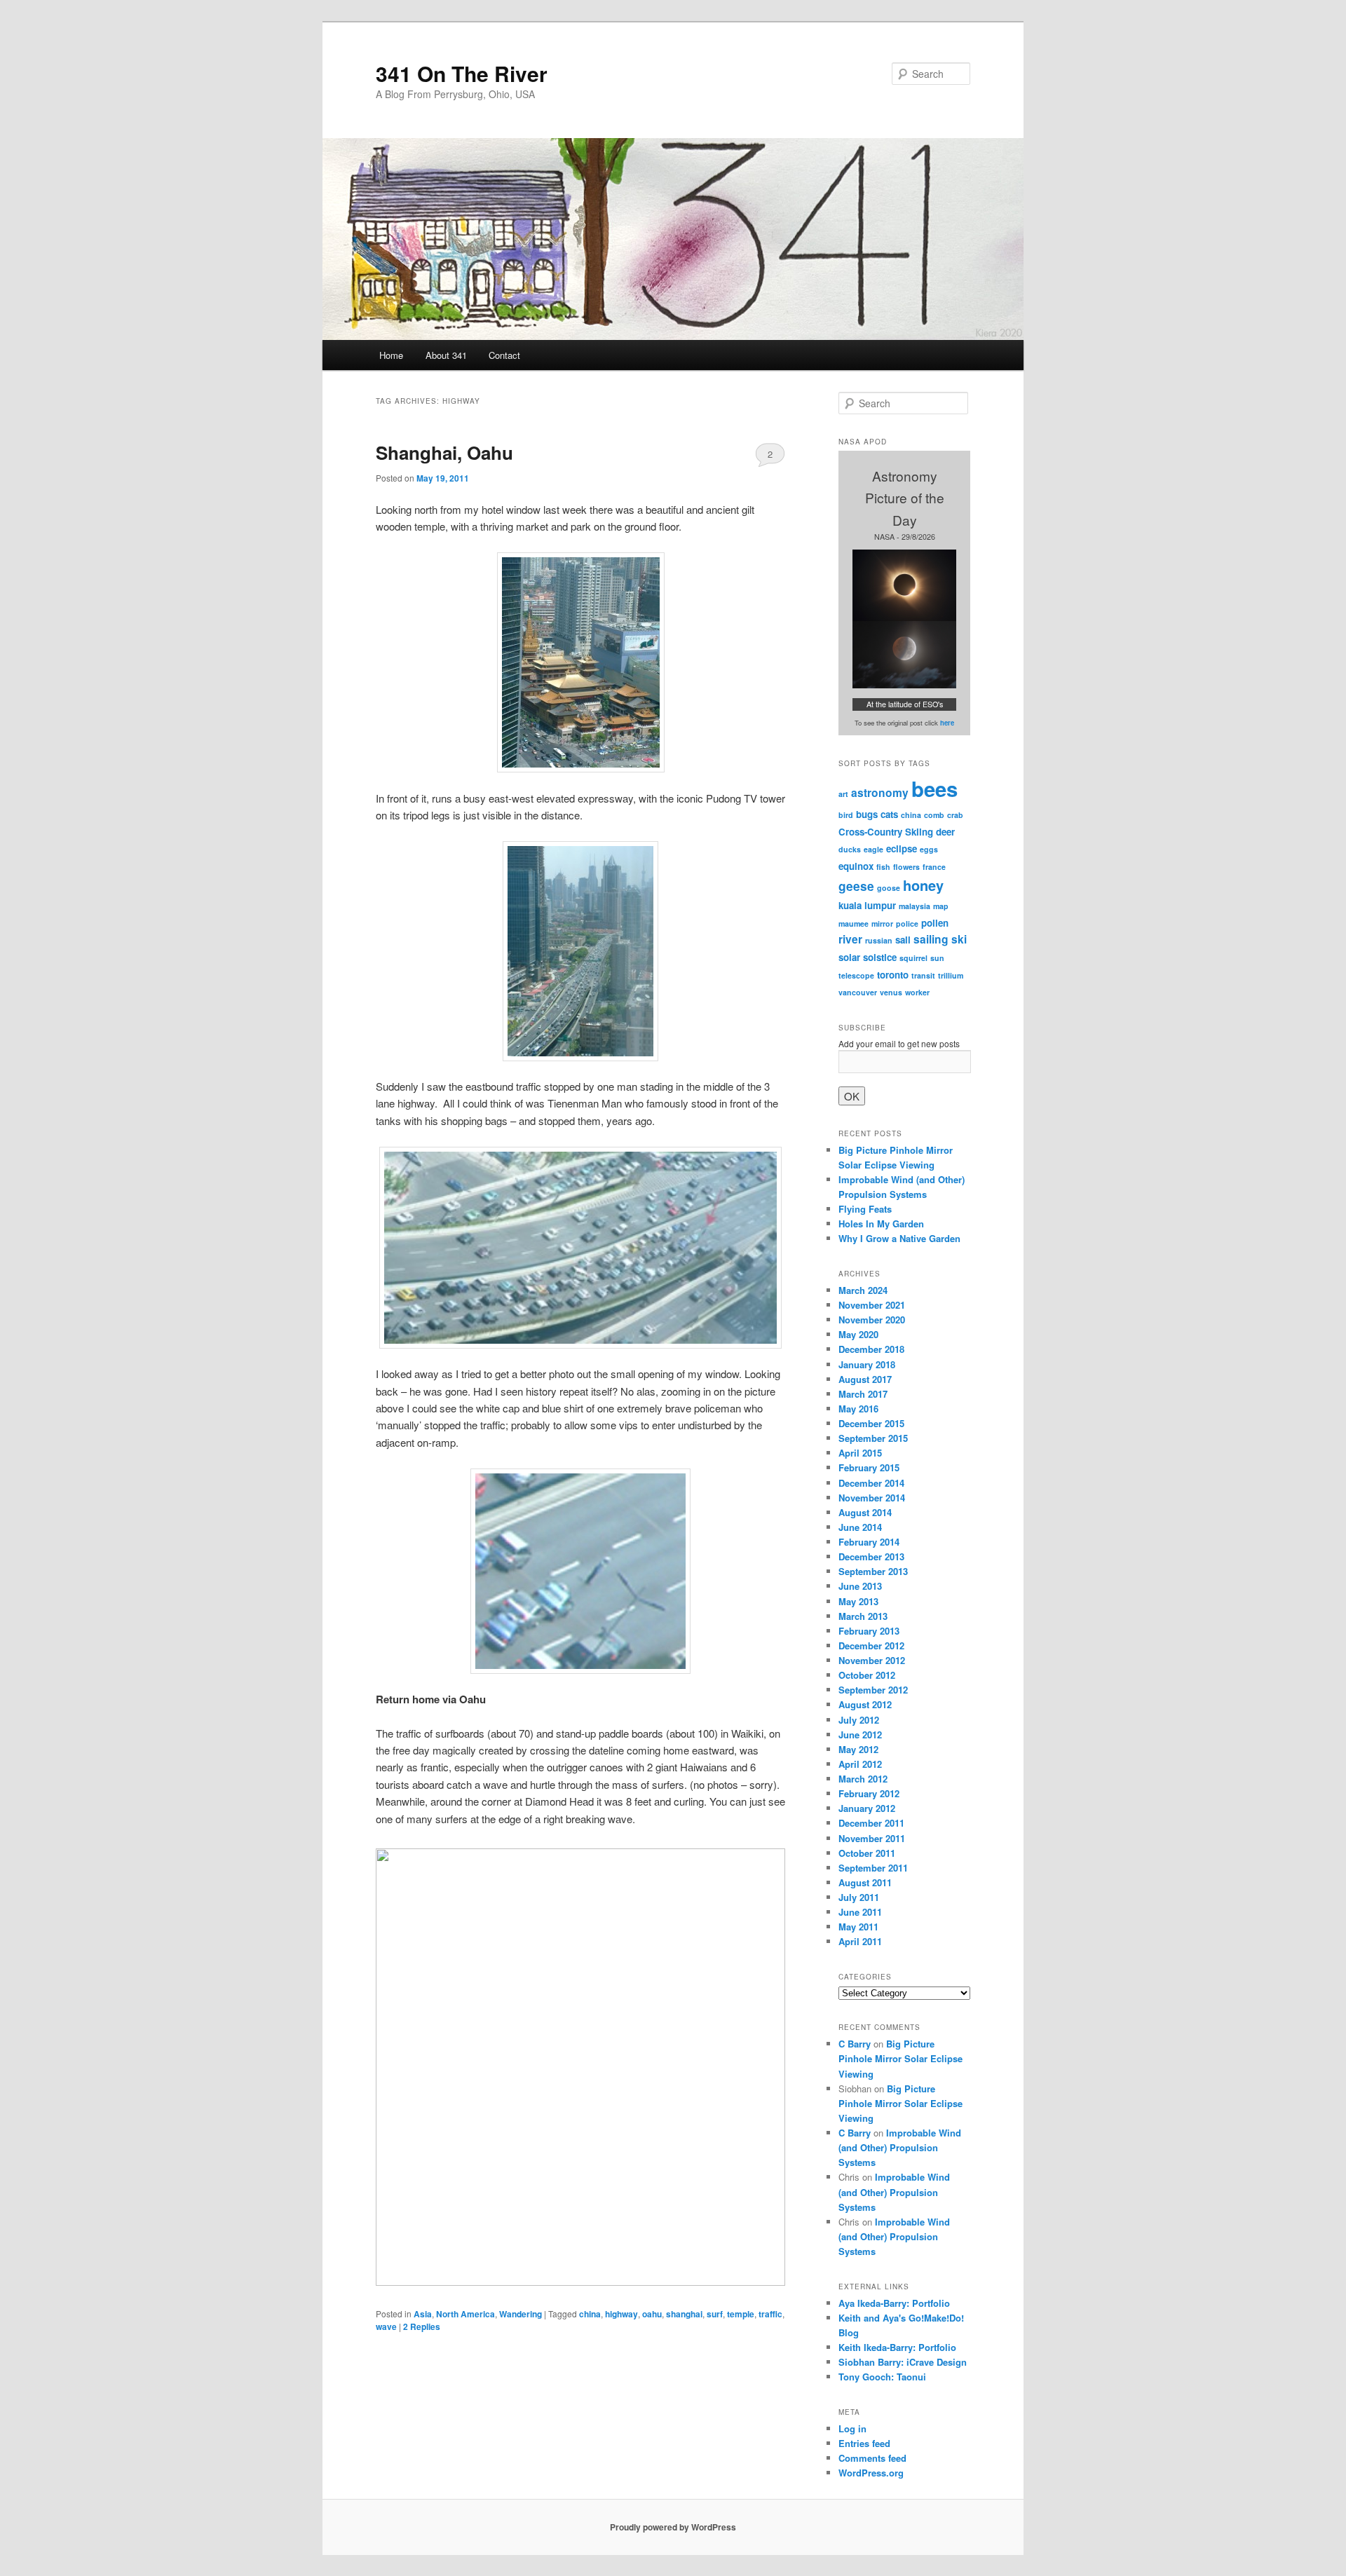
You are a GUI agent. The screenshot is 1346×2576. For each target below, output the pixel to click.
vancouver (858, 992)
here (947, 723)
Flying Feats (865, 1209)
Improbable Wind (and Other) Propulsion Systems (900, 2147)
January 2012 (867, 1808)
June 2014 (860, 1527)
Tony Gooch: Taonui (882, 2377)
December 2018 (871, 1349)
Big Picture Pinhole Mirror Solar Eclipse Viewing (900, 2058)
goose (889, 888)
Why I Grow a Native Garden (899, 1238)
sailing (931, 939)
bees (934, 789)
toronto (893, 975)
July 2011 (859, 1897)
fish (883, 867)
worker (917, 992)
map (941, 906)
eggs (929, 849)
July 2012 (859, 1720)
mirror (882, 924)
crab (955, 815)
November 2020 (872, 1320)
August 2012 (865, 1704)
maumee (854, 924)
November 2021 (872, 1305)
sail (903, 940)
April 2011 (860, 1941)
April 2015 (860, 1453)
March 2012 (863, 1779)
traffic (770, 2314)
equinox (856, 866)
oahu (652, 2314)
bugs (867, 814)
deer (945, 832)
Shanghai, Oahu (444, 452)
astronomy (880, 793)
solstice (880, 957)
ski (959, 939)
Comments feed (872, 2458)
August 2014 (865, 1512)
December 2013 (871, 1556)
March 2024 (863, 1290)
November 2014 (872, 1498)
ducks (850, 849)
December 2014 (871, 1483)
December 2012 (871, 1645)
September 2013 (873, 1571)
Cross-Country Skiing (886, 832)
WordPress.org (871, 2473)
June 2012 (860, 1735)
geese (856, 886)
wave (386, 2326)
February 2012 (869, 1793)
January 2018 (867, 1364)
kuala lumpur (867, 905)
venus (891, 992)
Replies (422, 2326)
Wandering (521, 2314)
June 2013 (860, 1586)
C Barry (855, 2044)
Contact (504, 355)
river (850, 939)
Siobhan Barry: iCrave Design (903, 2362)
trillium (951, 975)
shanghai (684, 2314)
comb (934, 815)
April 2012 (860, 1764)
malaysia (915, 906)
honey (923, 885)
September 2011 (873, 1868)
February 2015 (869, 1467)
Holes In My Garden (881, 1224)
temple (741, 2314)
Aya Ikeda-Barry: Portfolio (894, 2303)
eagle (873, 849)
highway (621, 2314)
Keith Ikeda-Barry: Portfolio (897, 2347)
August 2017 (865, 1379)
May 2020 (858, 1334)
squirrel (913, 958)
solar (849, 957)
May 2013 (858, 1601)
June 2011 (860, 1912)
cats (889, 814)
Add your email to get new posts (899, 1043)
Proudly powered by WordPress (673, 2527)
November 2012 (872, 1660)
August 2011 (865, 1882)
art (843, 794)
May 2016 (858, 1409)
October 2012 (867, 1675)
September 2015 (873, 1438)
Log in (852, 2428)
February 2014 (869, 1542)
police (907, 924)
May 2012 (858, 1749)
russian (879, 940)
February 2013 (869, 1631)
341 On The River (462, 73)
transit (923, 975)
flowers (906, 867)
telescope (856, 975)
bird (846, 815)
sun (937, 958)
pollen (935, 923)
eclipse (902, 849)
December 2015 (871, 1423)
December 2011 (871, 1823)
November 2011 (872, 1838)
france (934, 867)
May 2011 (858, 1927)
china (590, 2314)
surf (715, 2314)
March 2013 (863, 1616)
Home (391, 355)
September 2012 (873, 1690)
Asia (423, 2314)
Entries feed (864, 2443)
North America (465, 2314)
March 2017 (863, 1394)
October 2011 (867, 1853)
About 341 (446, 355)
